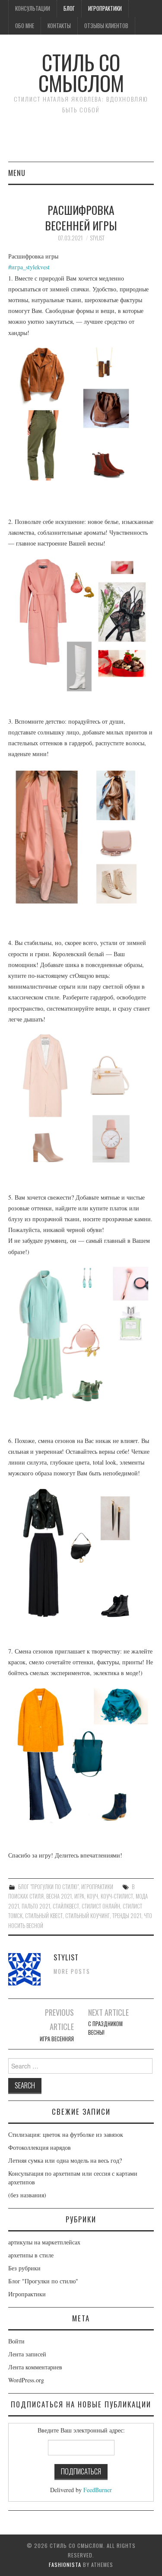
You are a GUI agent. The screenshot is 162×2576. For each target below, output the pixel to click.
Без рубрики (24, 2268)
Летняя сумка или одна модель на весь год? (65, 2160)
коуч (92, 1896)
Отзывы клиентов (106, 26)
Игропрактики (105, 8)
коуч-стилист (117, 1896)
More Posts (72, 1971)
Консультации (33, 8)
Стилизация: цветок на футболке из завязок (66, 2134)
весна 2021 (59, 1896)
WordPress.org (26, 2380)
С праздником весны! (105, 2028)
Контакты (59, 26)
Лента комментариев (35, 2367)
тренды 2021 (127, 1916)
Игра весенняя (57, 2039)
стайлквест (66, 1906)
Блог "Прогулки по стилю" (48, 1887)
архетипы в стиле (31, 2255)
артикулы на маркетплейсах (44, 2242)
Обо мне (25, 26)
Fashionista (65, 2565)
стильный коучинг (87, 1916)
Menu (17, 173)
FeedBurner (98, 2490)
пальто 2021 (36, 1906)
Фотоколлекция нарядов (40, 2147)
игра (79, 1896)
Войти (16, 2341)
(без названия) (27, 2195)
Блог (69, 8)
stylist (97, 238)
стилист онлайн (101, 1906)
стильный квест (44, 1916)
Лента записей (27, 2354)
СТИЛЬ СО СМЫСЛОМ (81, 72)
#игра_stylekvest (29, 267)
